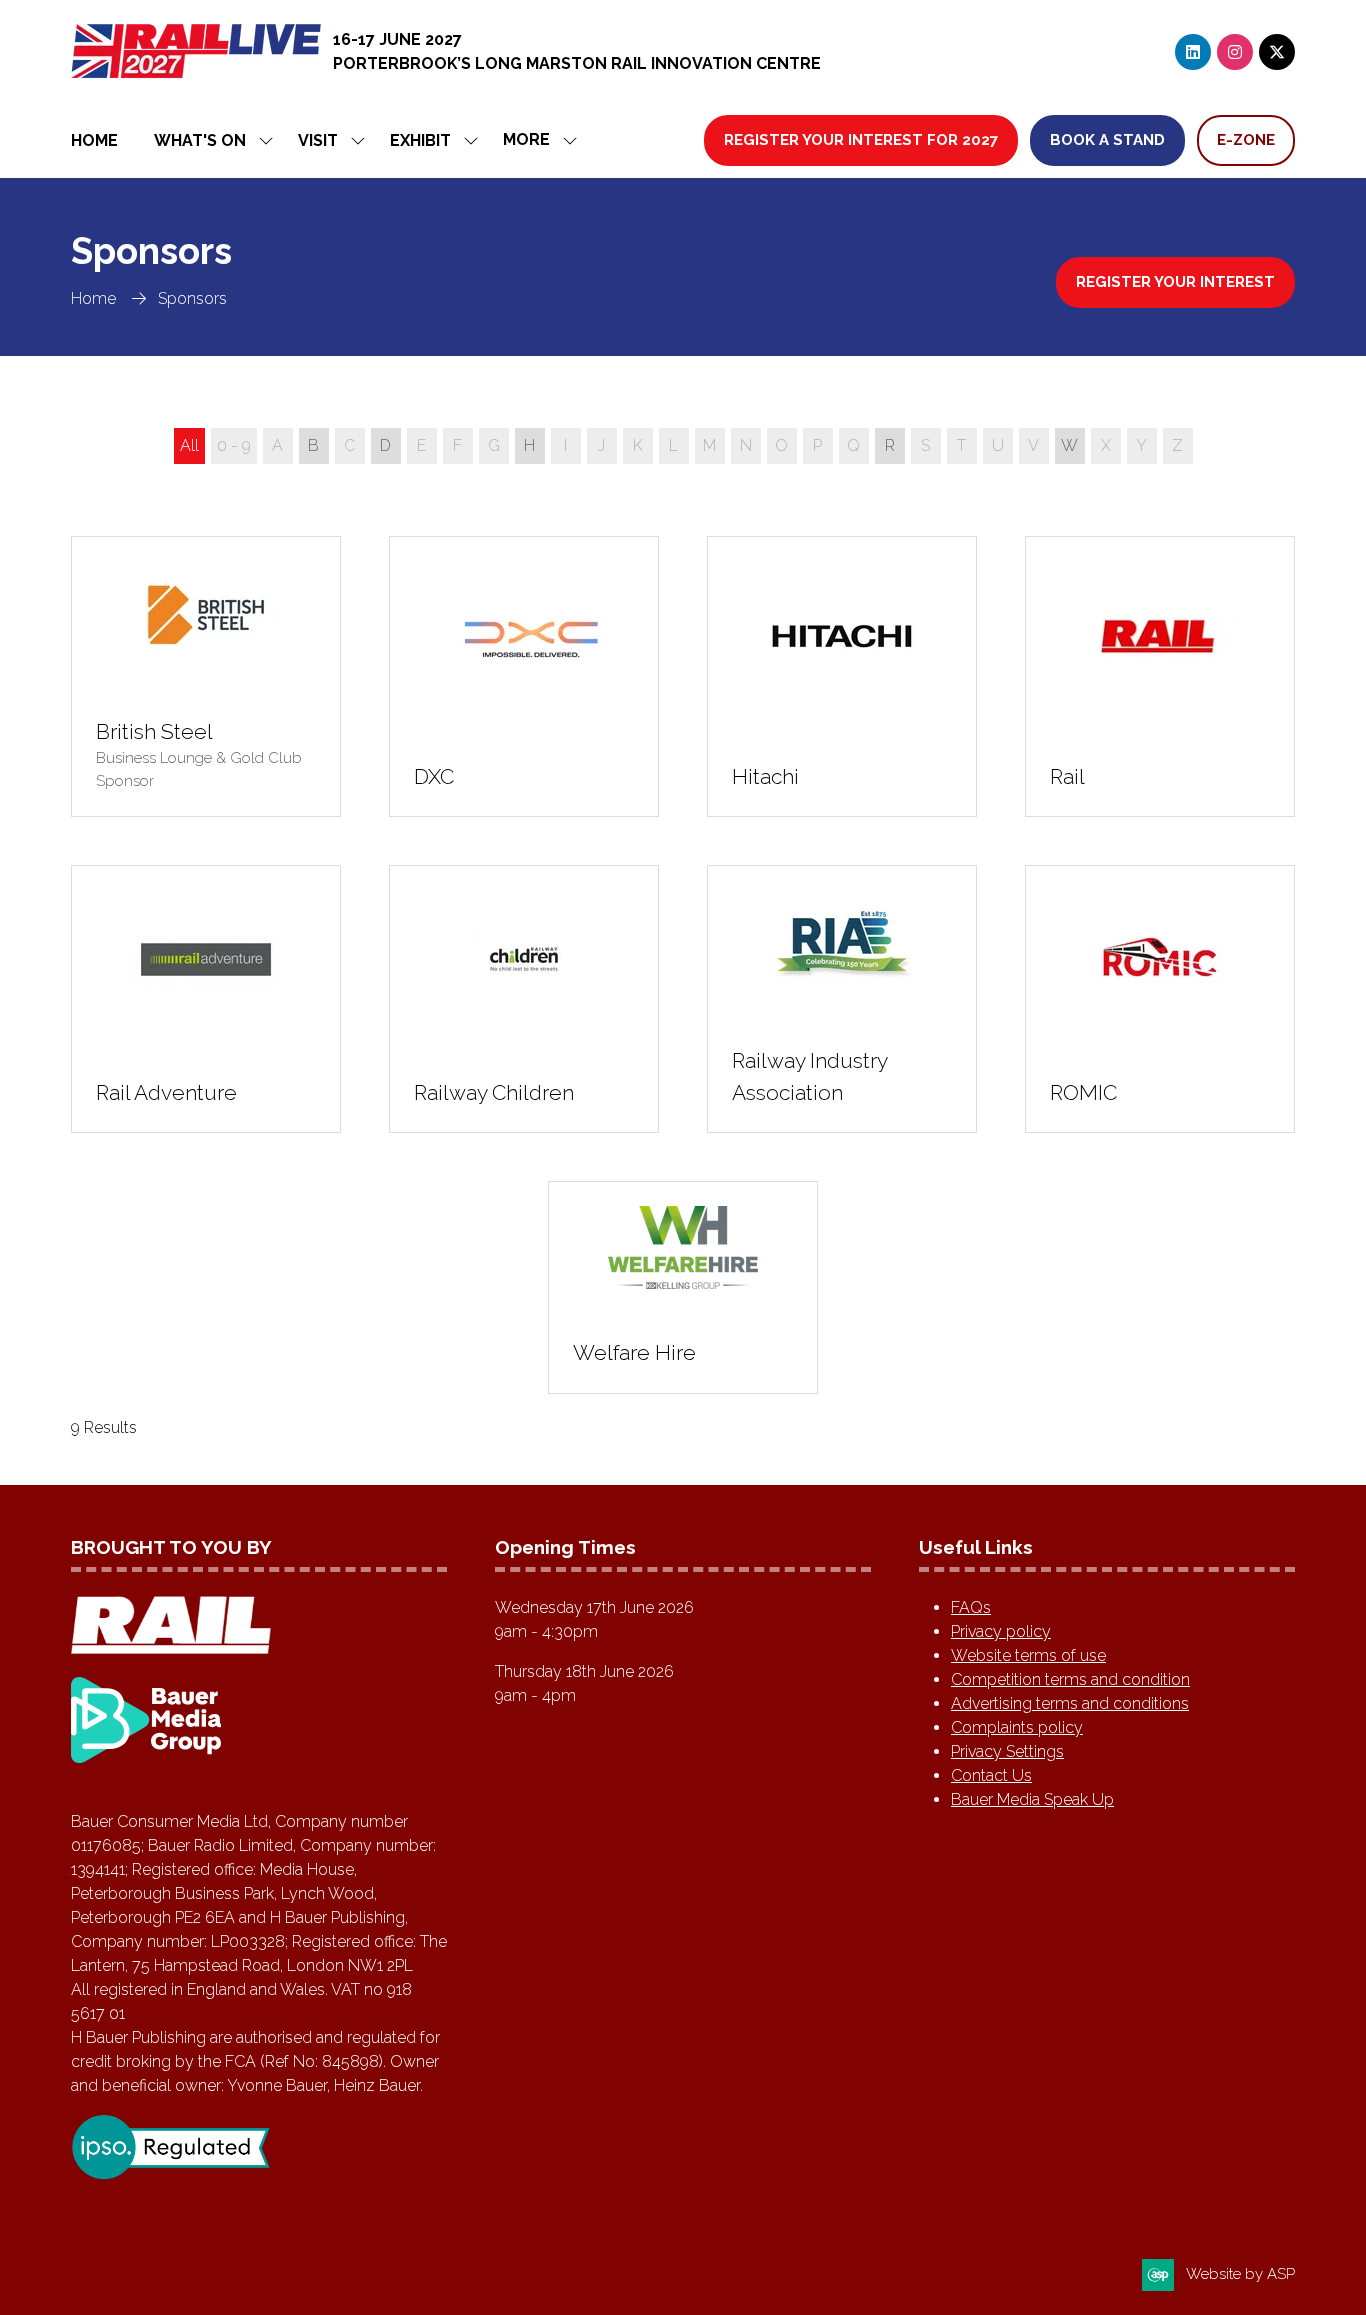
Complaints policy (1017, 1727)
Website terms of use (1028, 1655)
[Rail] (1160, 677)
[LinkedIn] (1193, 52)
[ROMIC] (1160, 999)
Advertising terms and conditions (1070, 1703)
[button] (534, 140)
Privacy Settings (1007, 1751)
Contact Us (991, 1775)
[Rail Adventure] (206, 999)
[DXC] (524, 677)
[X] (1277, 52)
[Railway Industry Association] (842, 999)
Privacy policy (1001, 1631)
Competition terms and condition (1070, 1679)
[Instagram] (1235, 52)
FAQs (971, 1607)
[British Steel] (206, 677)
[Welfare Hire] (683, 1287)
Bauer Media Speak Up (1032, 1799)
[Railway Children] (524, 999)
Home (94, 140)
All (189, 445)
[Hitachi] (842, 677)
